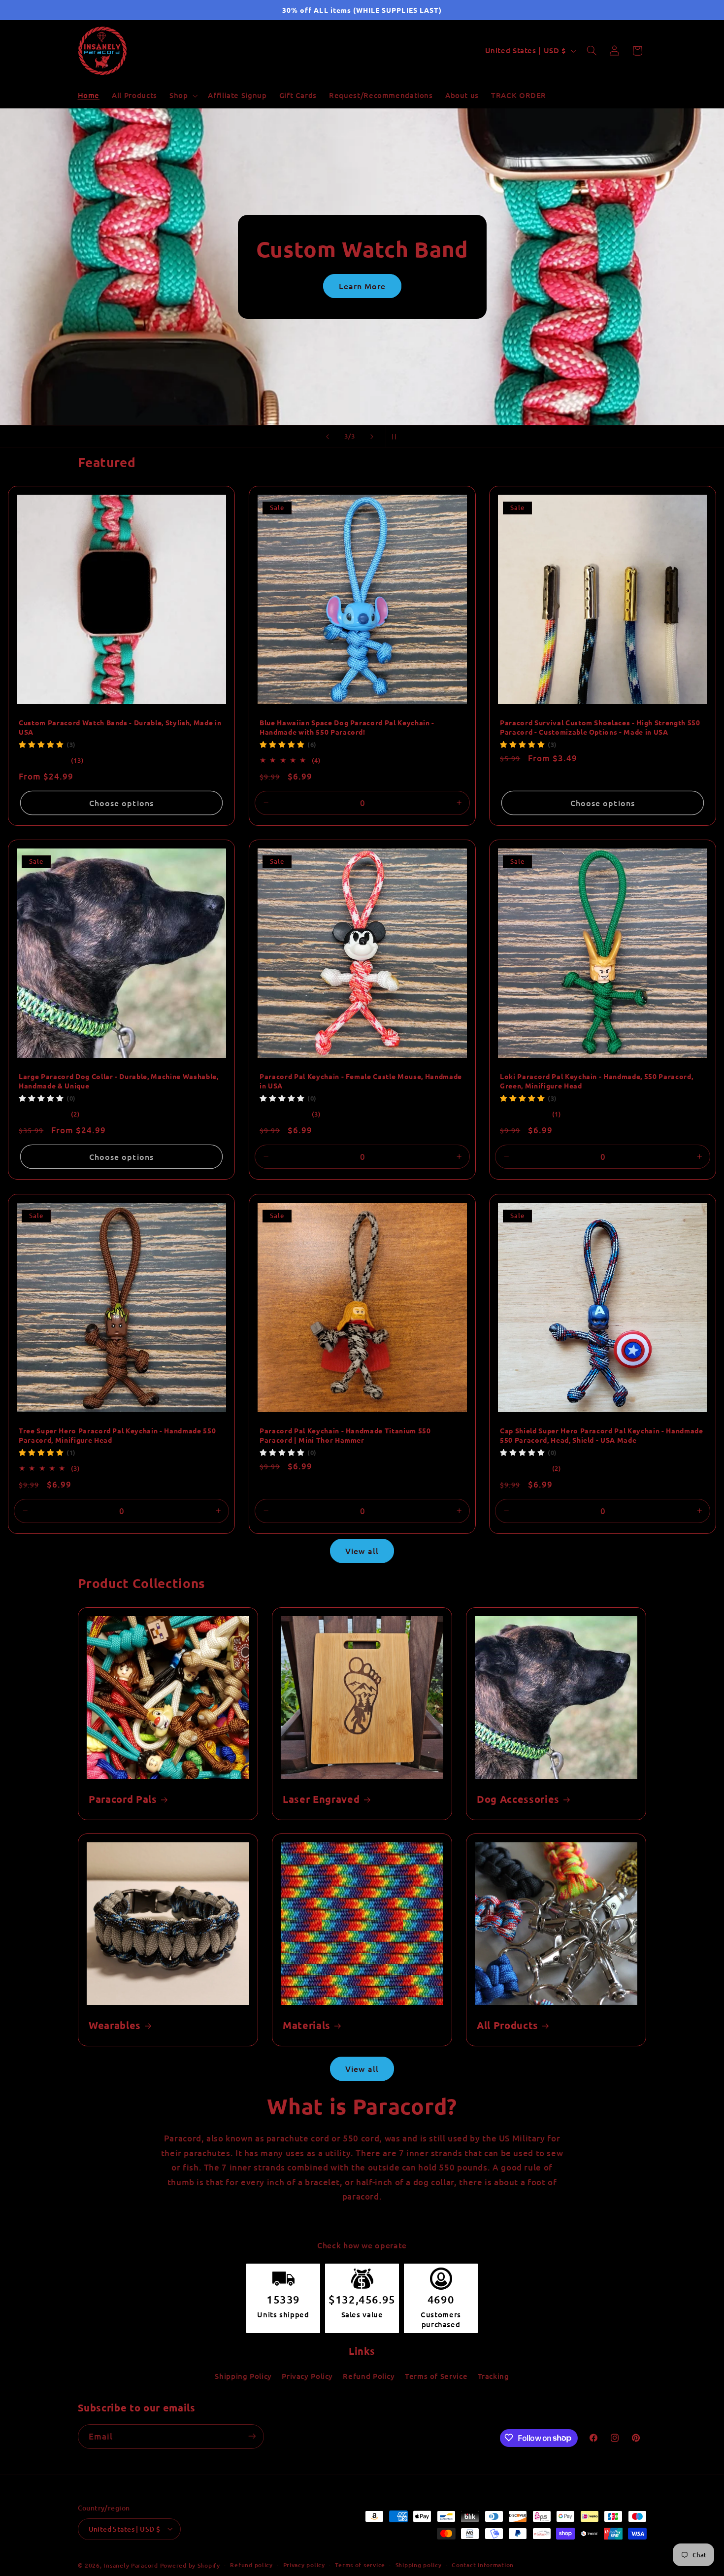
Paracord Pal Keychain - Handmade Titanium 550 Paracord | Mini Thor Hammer (345, 1435)
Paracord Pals (123, 1799)
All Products (508, 2025)
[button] (182, 96)
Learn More (193, 286)
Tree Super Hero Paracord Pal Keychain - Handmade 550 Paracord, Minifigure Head (117, 1435)
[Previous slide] (328, 437)
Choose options (121, 803)
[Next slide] (372, 437)
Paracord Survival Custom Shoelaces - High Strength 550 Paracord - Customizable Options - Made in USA (600, 727)
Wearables (115, 2025)
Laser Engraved (321, 1799)
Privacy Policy (307, 2376)
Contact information (483, 2565)
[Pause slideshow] (396, 437)
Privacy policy (304, 2565)
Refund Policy (369, 2376)
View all (362, 1551)
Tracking (494, 2376)
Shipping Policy (243, 2376)
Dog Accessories (518, 1799)
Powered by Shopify (190, 2565)
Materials (307, 2025)
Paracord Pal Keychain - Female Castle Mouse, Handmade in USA (361, 1081)
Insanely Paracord (131, 2565)
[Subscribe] (252, 2436)
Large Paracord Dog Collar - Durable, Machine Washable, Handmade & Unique (119, 1081)
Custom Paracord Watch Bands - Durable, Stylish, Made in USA (120, 727)
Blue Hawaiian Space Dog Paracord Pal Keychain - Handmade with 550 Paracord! (347, 727)
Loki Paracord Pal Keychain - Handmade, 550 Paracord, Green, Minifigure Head (596, 1081)
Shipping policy (419, 2565)
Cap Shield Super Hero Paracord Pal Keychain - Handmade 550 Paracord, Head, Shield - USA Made (602, 1435)
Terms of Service (436, 2376)
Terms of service (360, 2565)
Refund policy (251, 2565)
